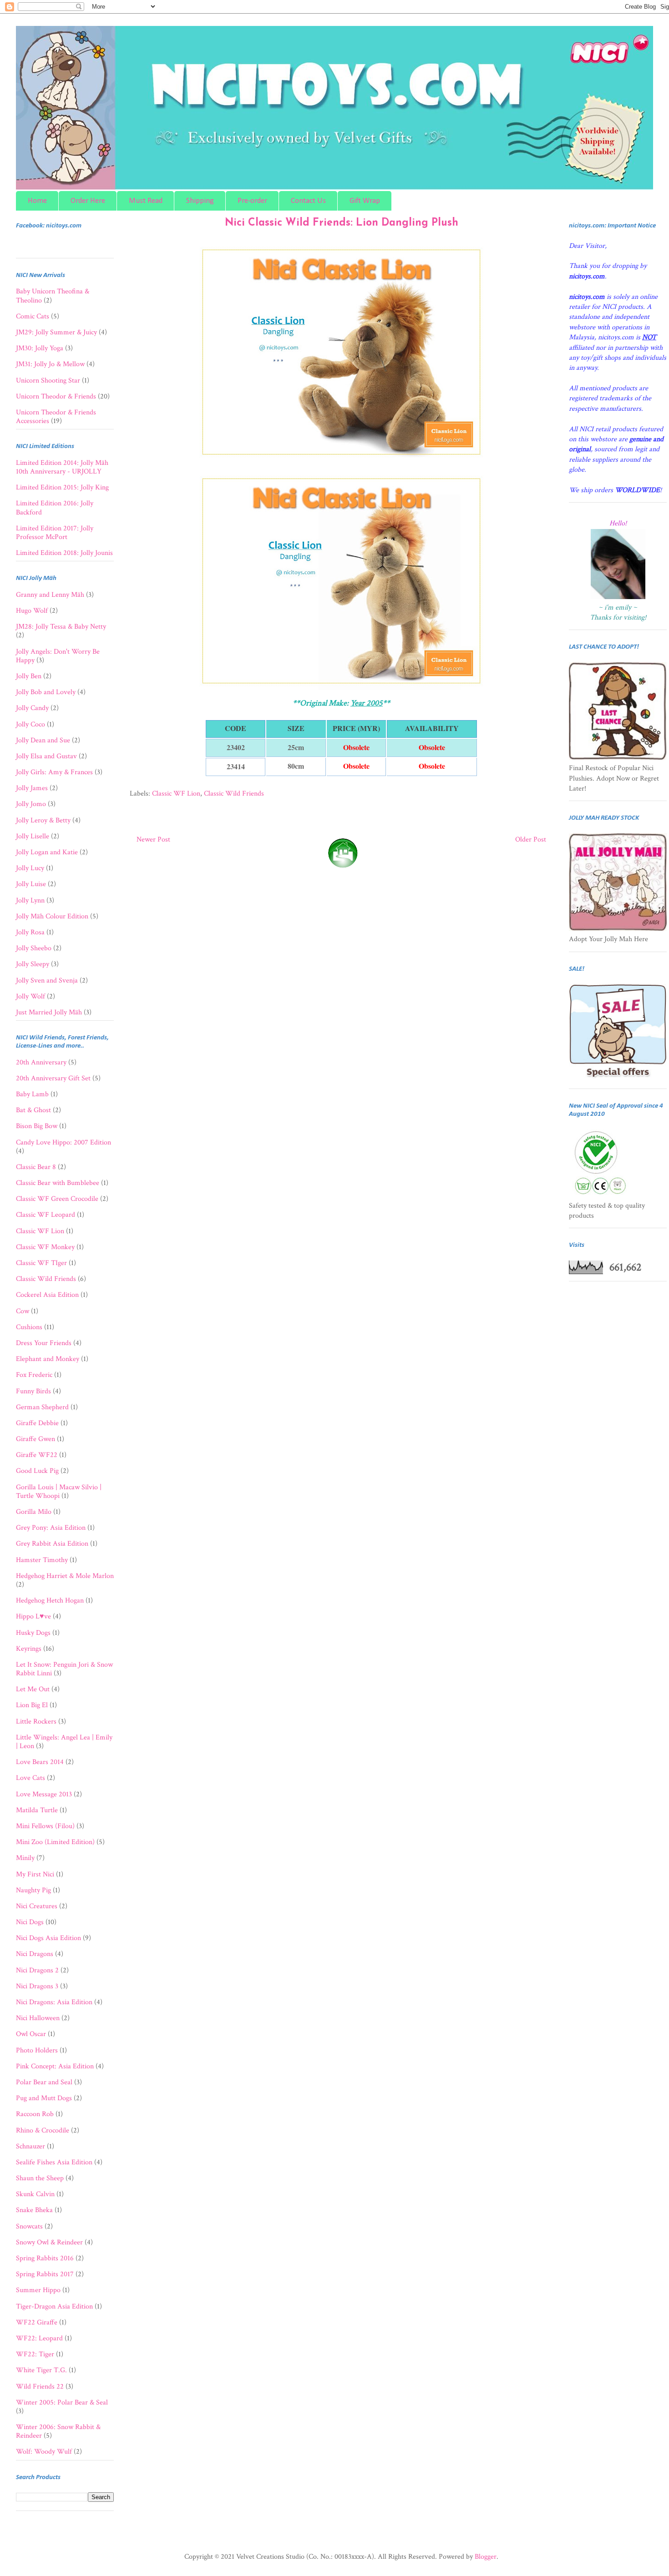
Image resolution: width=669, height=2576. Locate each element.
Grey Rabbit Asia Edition (52, 1544)
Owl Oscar (31, 2034)
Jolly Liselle (33, 836)
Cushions (29, 1327)
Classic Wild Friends (234, 794)
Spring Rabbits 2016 (45, 2258)
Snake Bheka (34, 2210)
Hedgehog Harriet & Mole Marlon (65, 1576)
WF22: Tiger (35, 2354)
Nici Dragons (35, 1954)
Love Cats (30, 1778)
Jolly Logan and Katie (47, 852)
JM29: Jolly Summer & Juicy (56, 332)
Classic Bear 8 (36, 1167)
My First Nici (35, 1874)
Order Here (88, 201)
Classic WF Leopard (46, 1215)
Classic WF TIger (41, 1263)
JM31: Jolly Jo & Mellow (50, 364)
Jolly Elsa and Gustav (46, 756)
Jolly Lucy (30, 868)
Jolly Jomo (31, 804)
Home (37, 201)
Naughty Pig (33, 1890)
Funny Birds (33, 1391)
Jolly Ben (29, 676)
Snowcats (29, 2226)
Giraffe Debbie (37, 1423)
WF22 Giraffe (37, 2322)
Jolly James (32, 788)
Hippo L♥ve (33, 1616)
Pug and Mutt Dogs (44, 2098)
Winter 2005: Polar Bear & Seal (62, 2402)
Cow (23, 1311)
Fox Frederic (34, 1375)
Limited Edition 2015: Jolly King (62, 487)
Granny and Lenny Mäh (50, 595)
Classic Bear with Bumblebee (58, 1183)
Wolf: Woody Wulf (44, 2452)
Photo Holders (37, 2050)
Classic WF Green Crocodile (57, 1199)
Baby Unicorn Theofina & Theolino (53, 296)
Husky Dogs (33, 1633)
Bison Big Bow (37, 1126)
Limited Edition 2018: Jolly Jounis (64, 553)
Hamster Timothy (42, 1560)
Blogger (486, 2557)
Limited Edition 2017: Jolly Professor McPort (55, 533)
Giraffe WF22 (37, 1455)
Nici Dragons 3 (37, 1986)
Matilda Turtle (37, 1810)
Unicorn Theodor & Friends (56, 396)
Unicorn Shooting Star (48, 381)
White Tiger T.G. (41, 2370)
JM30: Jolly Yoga (40, 348)
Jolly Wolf (30, 996)
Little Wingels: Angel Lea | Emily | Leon (64, 1742)
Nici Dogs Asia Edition (48, 1938)
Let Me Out (33, 1689)
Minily (25, 1858)
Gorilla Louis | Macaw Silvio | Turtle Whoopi (59, 1492)
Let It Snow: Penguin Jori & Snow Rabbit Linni (64, 1669)
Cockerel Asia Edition (47, 1295)
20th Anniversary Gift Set (53, 1078)
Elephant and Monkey (48, 1359)
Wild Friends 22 (40, 2387)
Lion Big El (32, 1705)
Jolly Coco (30, 724)
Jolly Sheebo (34, 948)
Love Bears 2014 (40, 1762)
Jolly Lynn (30, 900)
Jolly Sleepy (33, 964)
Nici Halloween (38, 2018)
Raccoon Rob (35, 2114)
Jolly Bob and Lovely (46, 692)
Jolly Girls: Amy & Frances (54, 772)
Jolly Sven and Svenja (47, 980)
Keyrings (29, 1649)
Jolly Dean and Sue (43, 740)
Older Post (531, 839)
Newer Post (153, 839)
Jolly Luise (31, 884)
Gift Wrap (365, 201)
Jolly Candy (32, 708)
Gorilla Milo (34, 1512)
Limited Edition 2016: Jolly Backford (55, 508)
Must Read (146, 201)
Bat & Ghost (33, 1110)
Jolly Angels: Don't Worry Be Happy (58, 656)
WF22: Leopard (39, 2338)
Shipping (200, 201)
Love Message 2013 (44, 1794)
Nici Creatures (37, 1906)
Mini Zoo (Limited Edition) (55, 1842)
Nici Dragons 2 (37, 1970)
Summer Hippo (38, 2290)
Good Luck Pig (37, 1471)
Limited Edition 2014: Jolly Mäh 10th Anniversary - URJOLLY (62, 467)
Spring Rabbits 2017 (45, 2274)
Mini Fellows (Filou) (45, 1826)
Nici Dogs (30, 1922)
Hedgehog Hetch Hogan (50, 1601)
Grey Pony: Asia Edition (51, 1528)
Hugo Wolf (32, 611)
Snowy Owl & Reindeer (49, 2242)
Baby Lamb (32, 1094)
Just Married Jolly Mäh (49, 1012)
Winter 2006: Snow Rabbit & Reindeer (58, 2431)
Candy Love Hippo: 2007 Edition (63, 1142)
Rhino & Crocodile (43, 2130)
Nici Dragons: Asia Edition (54, 2002)
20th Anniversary (41, 1062)
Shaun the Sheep (40, 2178)
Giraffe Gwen (35, 1439)
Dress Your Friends (44, 1343)
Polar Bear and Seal (44, 2082)
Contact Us (308, 201)
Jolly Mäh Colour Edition (52, 916)
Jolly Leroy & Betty (43, 820)
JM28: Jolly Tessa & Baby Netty (61, 627)
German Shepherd (42, 1407)
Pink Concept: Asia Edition (55, 2066)
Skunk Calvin (35, 2194)
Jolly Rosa (30, 932)
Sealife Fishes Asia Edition (54, 2162)
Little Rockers (36, 1722)
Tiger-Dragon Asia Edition (54, 2306)
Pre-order (252, 201)
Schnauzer (30, 2146)
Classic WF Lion (176, 794)
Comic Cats (33, 316)
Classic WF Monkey (45, 1247)
